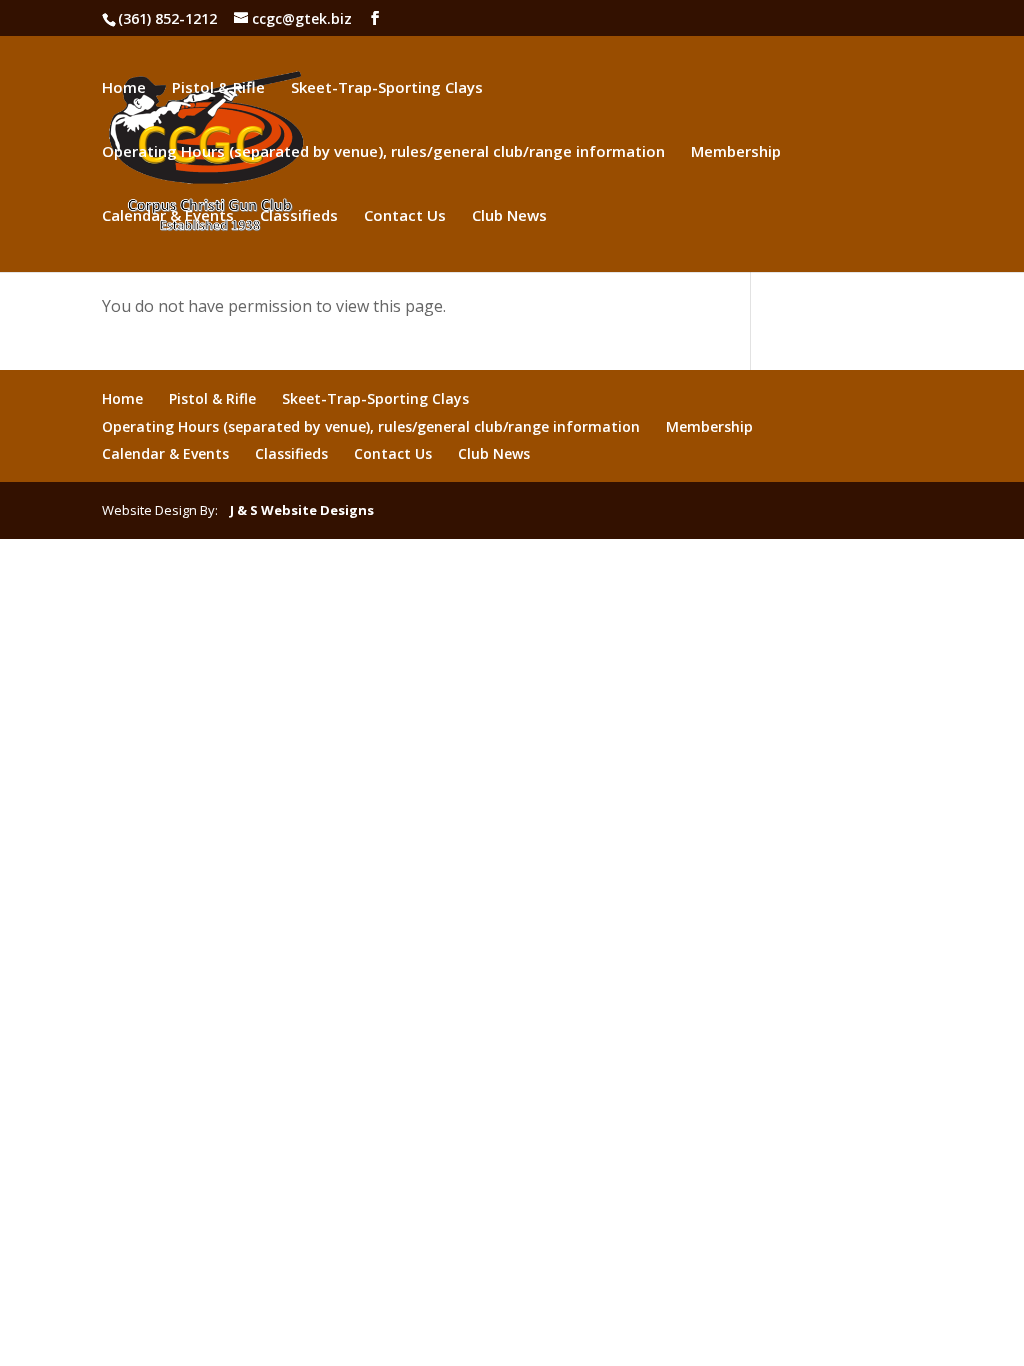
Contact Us (405, 216)
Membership (736, 152)
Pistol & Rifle (218, 88)
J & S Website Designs (297, 510)
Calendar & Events (168, 216)
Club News (509, 216)
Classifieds (299, 216)
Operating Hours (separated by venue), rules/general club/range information (383, 152)
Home (124, 88)
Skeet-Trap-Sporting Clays (387, 88)
